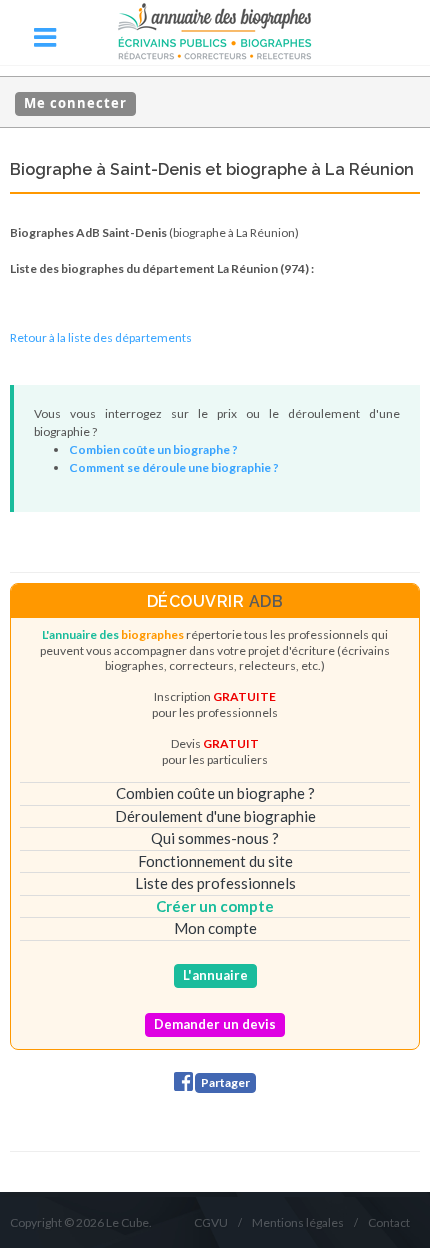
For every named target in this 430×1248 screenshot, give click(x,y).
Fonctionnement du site (215, 861)
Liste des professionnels (215, 883)
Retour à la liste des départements (101, 337)
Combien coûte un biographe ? (215, 793)
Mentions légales (298, 1222)
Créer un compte (215, 906)
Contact (389, 1222)
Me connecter (75, 103)
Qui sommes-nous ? (215, 838)
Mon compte (215, 928)
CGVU (211, 1222)
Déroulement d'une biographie (215, 816)
